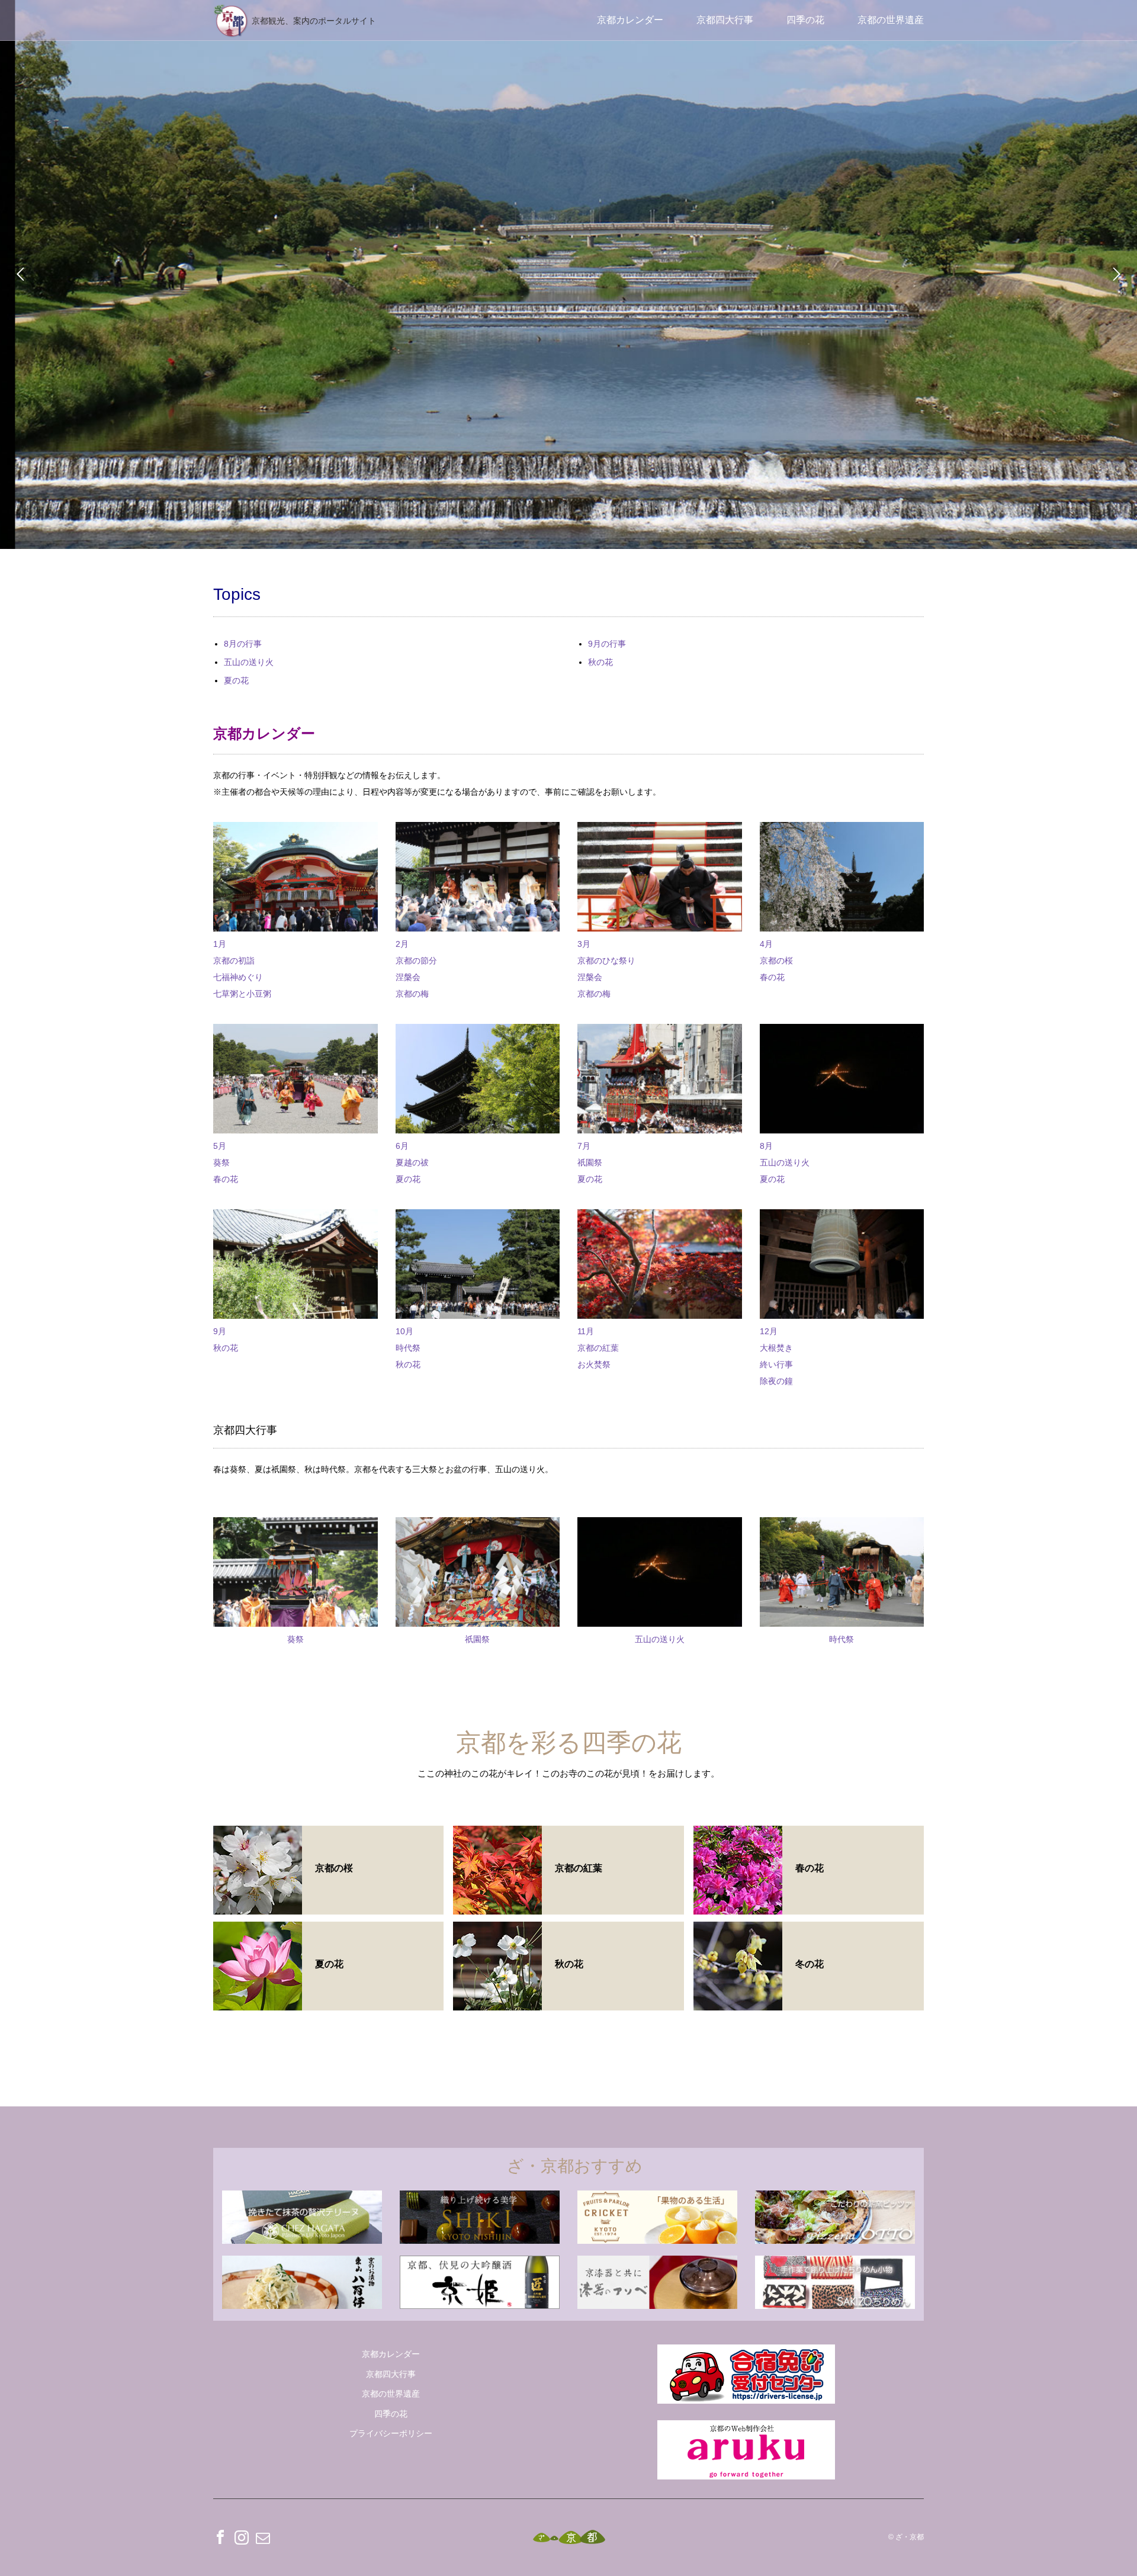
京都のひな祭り (606, 961)
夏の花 (236, 680)
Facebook (220, 2537)
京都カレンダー (630, 20)
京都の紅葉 (598, 1348)
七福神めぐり (238, 977)
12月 (769, 1331)
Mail (263, 2537)
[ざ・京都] (569, 2537)
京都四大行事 (725, 20)
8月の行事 (243, 644)
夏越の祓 (412, 1162)
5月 (220, 1146)
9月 (220, 1331)
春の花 (772, 977)
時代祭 (408, 1348)
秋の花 (600, 662)
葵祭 (221, 1162)
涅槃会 (408, 977)
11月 (586, 1331)
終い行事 (776, 1364)
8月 (766, 1146)
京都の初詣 (234, 961)
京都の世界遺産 (891, 20)
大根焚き (776, 1348)
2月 (402, 944)
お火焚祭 (594, 1364)
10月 (404, 1331)
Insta (242, 2537)
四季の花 (805, 20)
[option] (568, 274)
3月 (584, 944)
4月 (766, 944)
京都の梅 (412, 994)
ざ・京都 (910, 2537)
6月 (402, 1146)
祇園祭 (590, 1162)
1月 (220, 944)
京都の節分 (416, 961)
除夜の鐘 (776, 1381)
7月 (584, 1146)
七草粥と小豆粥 (242, 994)
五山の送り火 (249, 662)
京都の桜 (776, 961)
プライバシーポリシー (391, 2433)
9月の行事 (607, 644)
